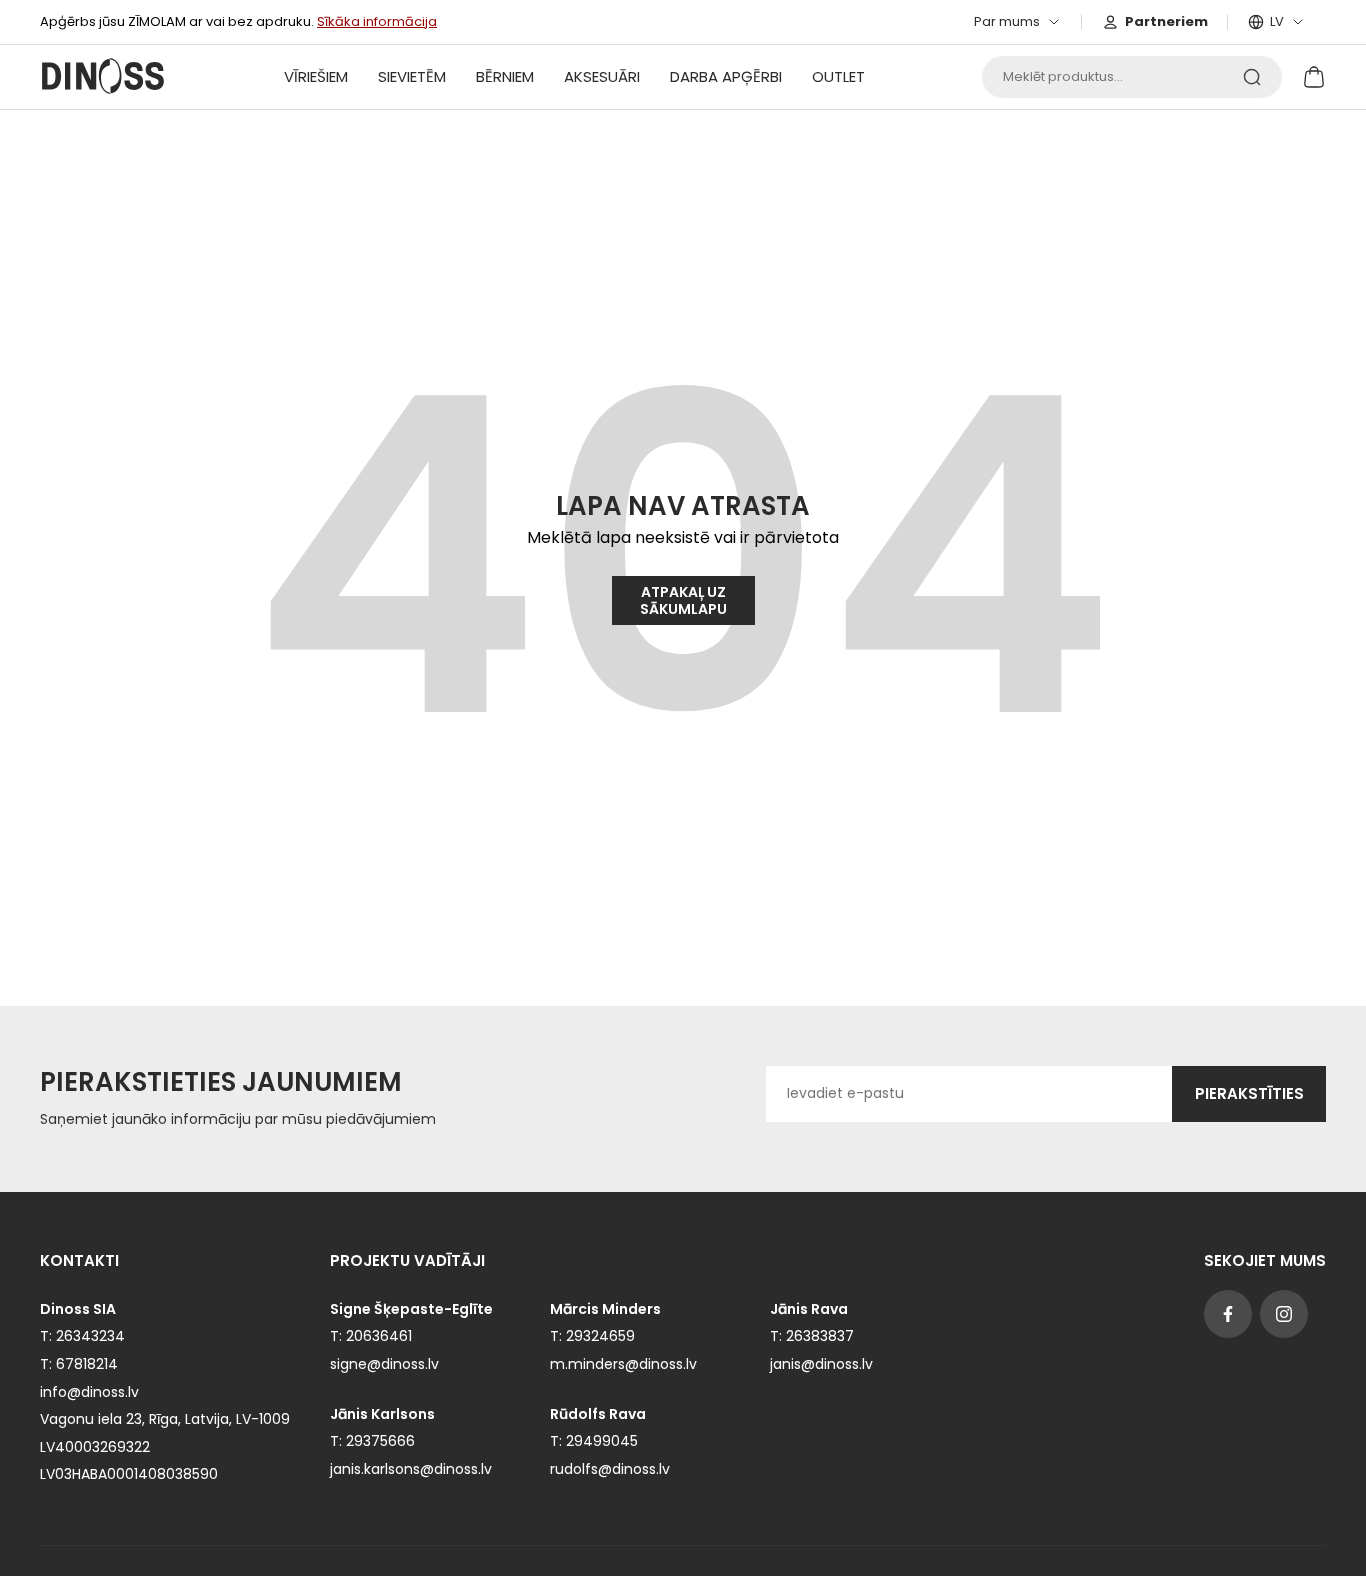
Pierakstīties (1249, 1093)
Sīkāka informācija (377, 21)
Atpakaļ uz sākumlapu (683, 600)
